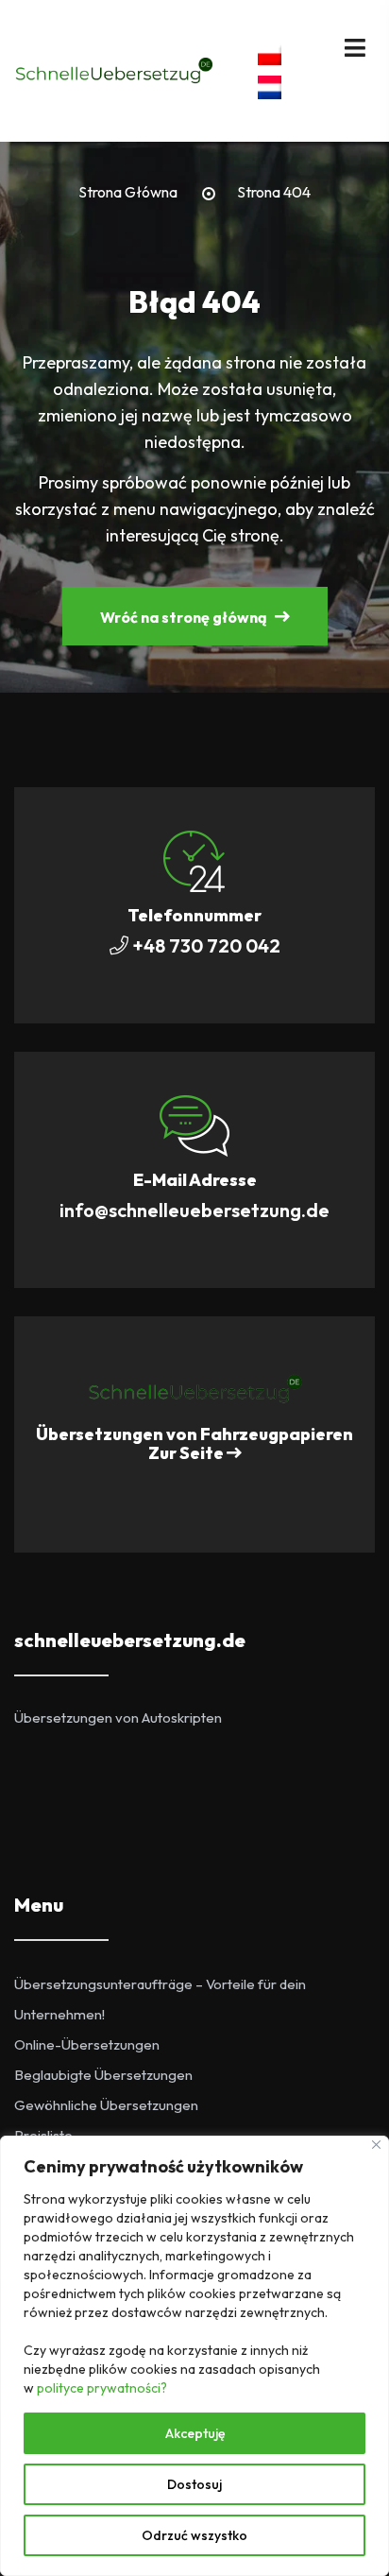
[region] (194, 2356)
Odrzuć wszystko (194, 2535)
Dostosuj (194, 2484)
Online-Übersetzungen (87, 2044)
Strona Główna (128, 193)
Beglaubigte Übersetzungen (103, 2075)
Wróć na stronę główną (185, 617)
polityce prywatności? (102, 2388)
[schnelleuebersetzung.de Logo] (194, 1388)
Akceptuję (195, 2433)
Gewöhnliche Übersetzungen (106, 2105)
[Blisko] (376, 2145)
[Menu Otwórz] (355, 45)
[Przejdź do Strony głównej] (113, 69)
